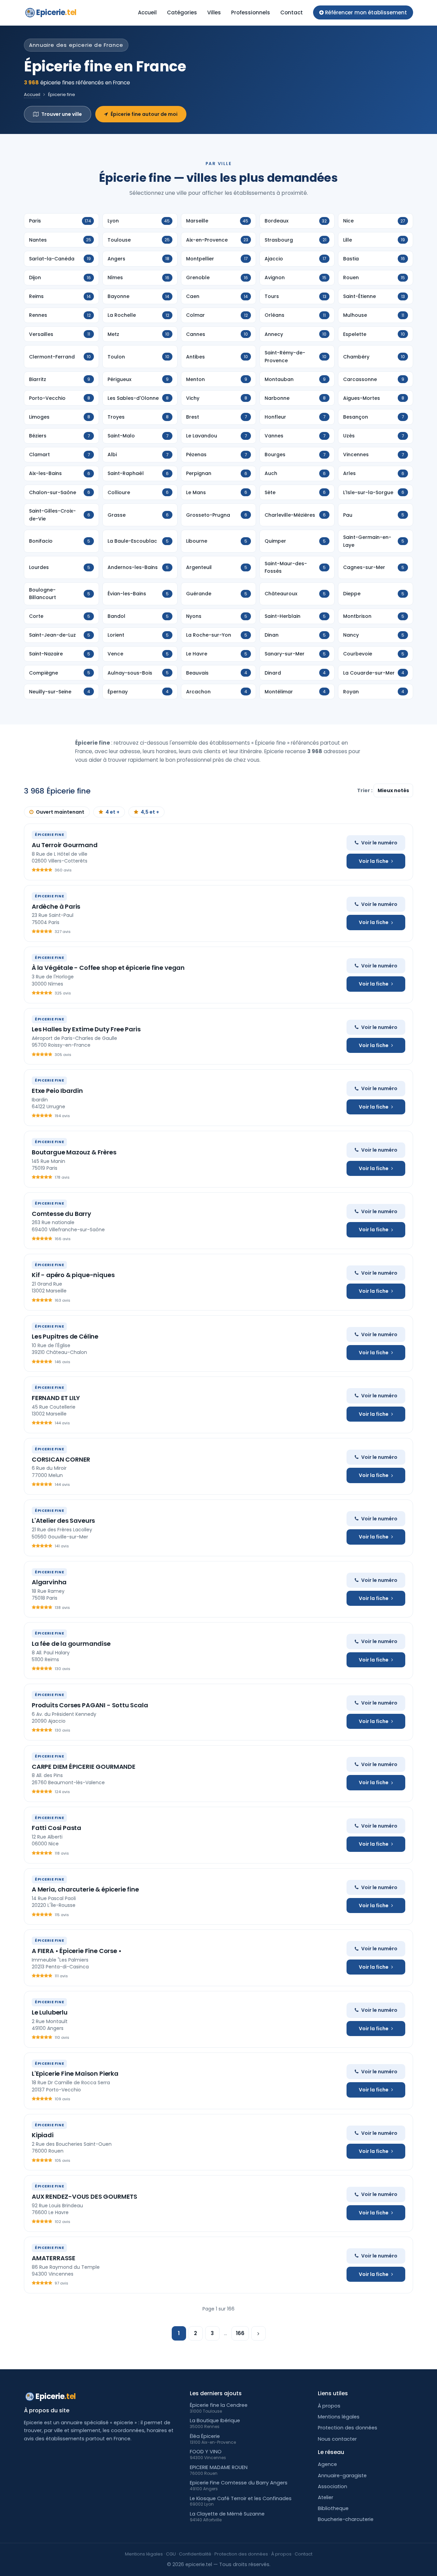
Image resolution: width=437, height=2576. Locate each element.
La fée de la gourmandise (71, 1644)
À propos (329, 2406)
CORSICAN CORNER (61, 1459)
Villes (214, 12)
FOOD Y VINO (206, 2452)
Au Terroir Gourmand (65, 845)
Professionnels (251, 12)
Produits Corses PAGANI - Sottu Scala (90, 1705)
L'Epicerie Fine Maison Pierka (75, 2073)
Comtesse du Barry (61, 1214)
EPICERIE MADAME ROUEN (219, 2467)
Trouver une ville (62, 114)
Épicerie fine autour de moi (144, 114)
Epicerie (56, 12)
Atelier (326, 2497)
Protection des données (348, 2428)
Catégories (182, 12)
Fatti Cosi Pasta (57, 1828)
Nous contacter (337, 2439)
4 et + (112, 812)
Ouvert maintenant (60, 812)
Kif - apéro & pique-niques (73, 1275)
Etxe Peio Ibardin (57, 1091)
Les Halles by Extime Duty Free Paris (86, 1029)
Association (333, 2486)
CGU (171, 2554)
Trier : (365, 790)
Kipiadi (43, 2135)
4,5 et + (150, 812)
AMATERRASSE (54, 2258)
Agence (327, 2464)
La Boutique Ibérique (215, 2421)
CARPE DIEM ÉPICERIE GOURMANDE (84, 1767)
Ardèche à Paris (56, 906)
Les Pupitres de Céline (65, 1336)
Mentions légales (339, 2417)
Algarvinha (49, 1582)
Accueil (147, 12)
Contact (292, 12)
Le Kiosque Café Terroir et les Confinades (241, 2498)
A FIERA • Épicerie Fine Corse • (76, 1951)
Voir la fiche (374, 861)
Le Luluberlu (50, 2012)
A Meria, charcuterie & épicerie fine (85, 1889)
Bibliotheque (333, 2508)
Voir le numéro (379, 843)
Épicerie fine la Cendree (219, 2405)
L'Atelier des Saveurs (63, 1521)
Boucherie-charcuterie (346, 2519)
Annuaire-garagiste (342, 2476)
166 (240, 2333)
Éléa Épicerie (205, 2436)
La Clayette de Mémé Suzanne (227, 2514)
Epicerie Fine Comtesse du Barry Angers (239, 2483)
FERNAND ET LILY (56, 1398)
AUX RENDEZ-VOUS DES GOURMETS (84, 2197)
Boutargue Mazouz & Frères (74, 1152)
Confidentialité (195, 2554)
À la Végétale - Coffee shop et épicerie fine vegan (108, 968)
